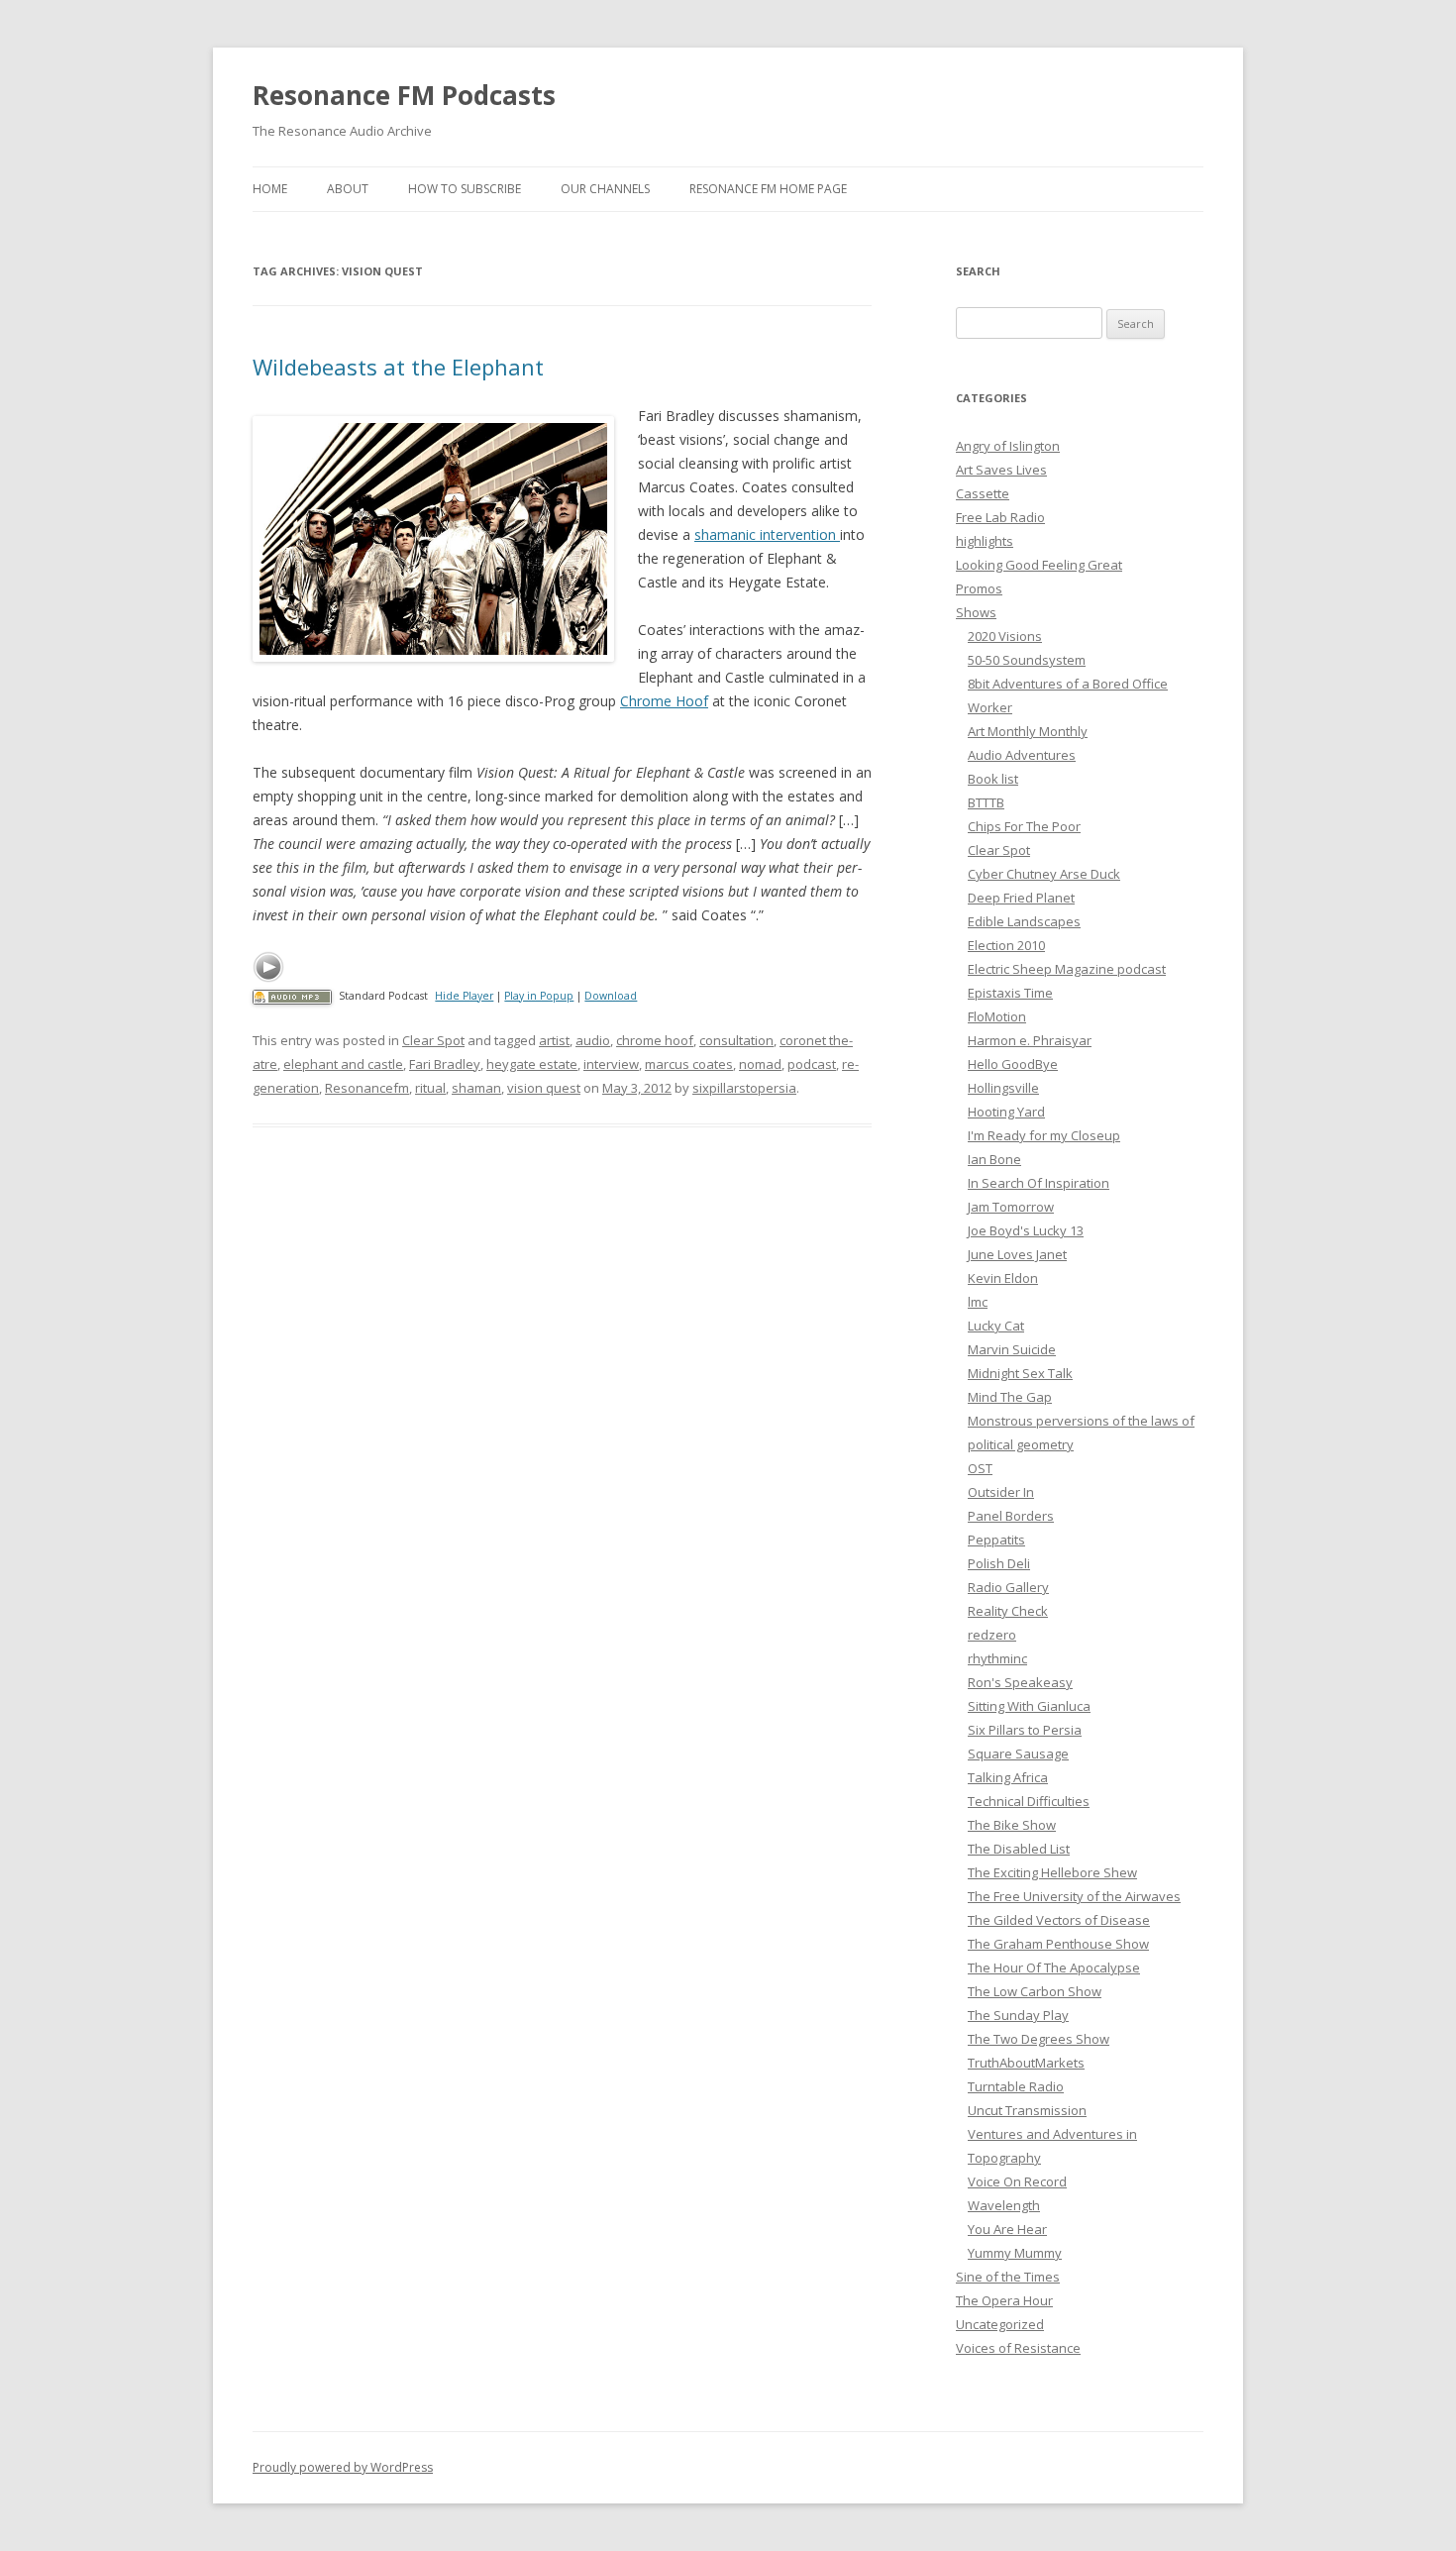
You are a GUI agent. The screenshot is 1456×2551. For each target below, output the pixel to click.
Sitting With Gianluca (1029, 1706)
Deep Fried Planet (1021, 898)
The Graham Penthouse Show (1058, 1944)
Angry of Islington (1008, 446)
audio (593, 1040)
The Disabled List (1019, 1849)
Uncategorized (1000, 2324)
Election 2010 (1006, 945)
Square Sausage (1018, 1754)
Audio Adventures (1022, 755)
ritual (430, 1088)
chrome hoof (655, 1040)
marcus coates (689, 1064)
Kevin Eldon (1003, 1278)
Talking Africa (1008, 1777)
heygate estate (532, 1064)
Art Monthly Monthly (1028, 731)
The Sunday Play (1018, 2015)
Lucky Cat (996, 1326)
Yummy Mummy (1015, 2253)
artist (554, 1040)
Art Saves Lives (1001, 470)
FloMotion (997, 1016)
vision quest (544, 1088)
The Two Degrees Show (1039, 2039)
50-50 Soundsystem (1027, 660)
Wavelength (1004, 2205)
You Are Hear (1007, 2229)
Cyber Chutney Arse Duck (1044, 874)
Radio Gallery (1008, 1587)
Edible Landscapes (1024, 921)
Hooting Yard (1006, 1112)
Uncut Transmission (1027, 2110)
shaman (476, 1088)
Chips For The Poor (1024, 826)
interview (611, 1064)
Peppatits (996, 1540)
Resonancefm (367, 1088)
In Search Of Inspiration (1039, 1183)
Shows (976, 612)
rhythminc (997, 1658)
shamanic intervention (767, 534)
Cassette (983, 493)
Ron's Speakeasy (1020, 1682)
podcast (812, 1064)
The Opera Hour (1004, 2300)
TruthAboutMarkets (1026, 2063)
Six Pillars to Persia (1025, 1730)
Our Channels (605, 189)
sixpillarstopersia (744, 1088)
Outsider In (1001, 1492)
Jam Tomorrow (1011, 1207)
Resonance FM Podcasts (404, 95)
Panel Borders (1011, 1516)
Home (270, 189)
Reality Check (1008, 1611)
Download (611, 996)
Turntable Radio (1016, 2086)
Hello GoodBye (1013, 1064)
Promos (979, 588)
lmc (978, 1302)
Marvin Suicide (1012, 1349)
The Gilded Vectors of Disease (1059, 1920)
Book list (993, 779)
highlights (985, 541)
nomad (760, 1064)
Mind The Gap (1010, 1397)
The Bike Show (1012, 1825)
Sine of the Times (1008, 2277)
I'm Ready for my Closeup (1044, 1135)
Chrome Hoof (664, 701)
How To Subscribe (465, 189)
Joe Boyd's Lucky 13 (1026, 1230)
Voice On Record (1017, 2181)
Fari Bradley (445, 1064)
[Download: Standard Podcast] (292, 996)
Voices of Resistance (1018, 2348)
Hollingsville (1003, 1088)
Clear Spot (433, 1040)
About (348, 189)
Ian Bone (994, 1159)
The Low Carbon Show (1035, 1991)
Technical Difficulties (1029, 1801)
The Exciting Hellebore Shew (1052, 1872)
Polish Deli (999, 1563)
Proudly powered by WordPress (343, 2467)
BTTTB (986, 802)
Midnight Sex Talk (1020, 1373)
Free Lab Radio (1000, 517)
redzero (992, 1635)
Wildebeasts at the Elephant (398, 367)
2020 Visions (1005, 636)
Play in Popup (539, 996)
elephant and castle (343, 1064)
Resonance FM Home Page (768, 189)
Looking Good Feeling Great (1039, 565)
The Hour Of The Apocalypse (1054, 1967)
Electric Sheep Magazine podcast (1067, 969)
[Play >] (268, 967)
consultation (736, 1040)
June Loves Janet (1017, 1254)
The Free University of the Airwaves (1074, 1896)
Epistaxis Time (1010, 993)
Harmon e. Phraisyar (1030, 1040)
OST (980, 1468)
